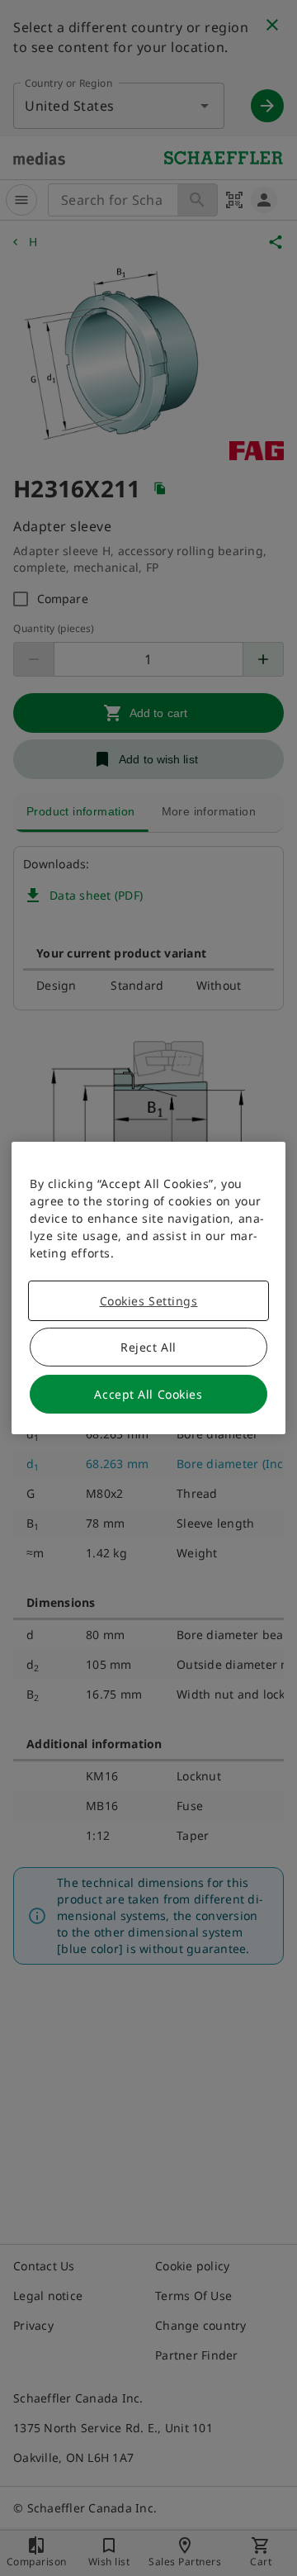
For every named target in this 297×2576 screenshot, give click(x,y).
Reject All (148, 1347)
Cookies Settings (149, 1301)
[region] (148, 1288)
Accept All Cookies (148, 1394)
